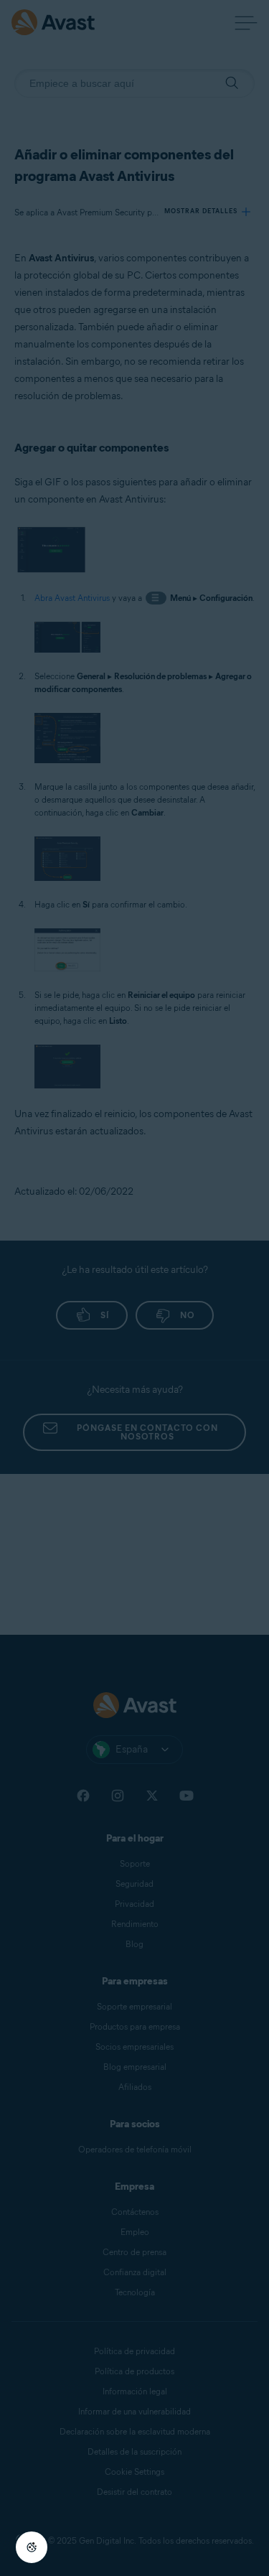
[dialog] (134, 1288)
